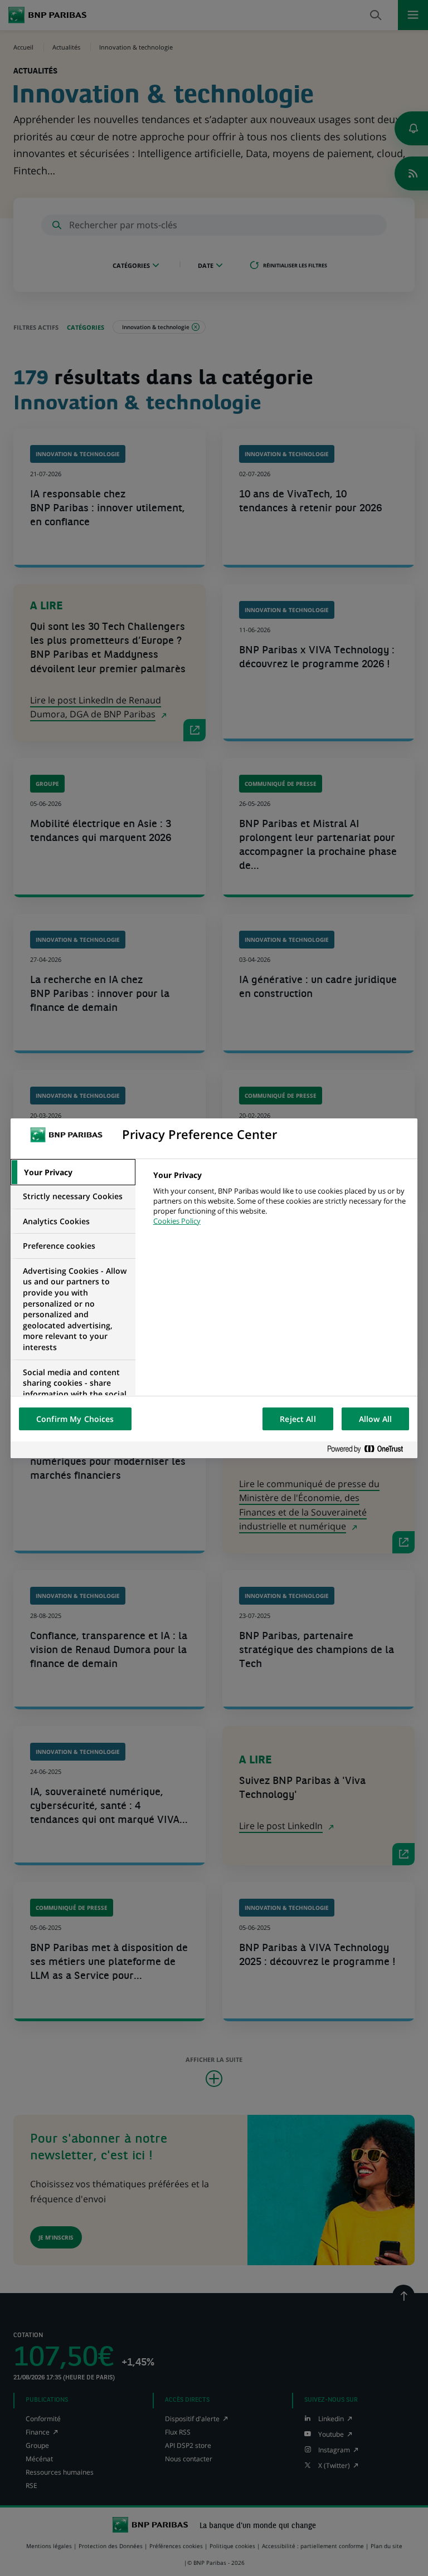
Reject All (298, 1419)
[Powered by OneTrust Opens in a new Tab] (369, 1450)
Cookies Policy (177, 1221)
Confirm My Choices (75, 1419)
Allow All (375, 1419)
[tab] (73, 1172)
